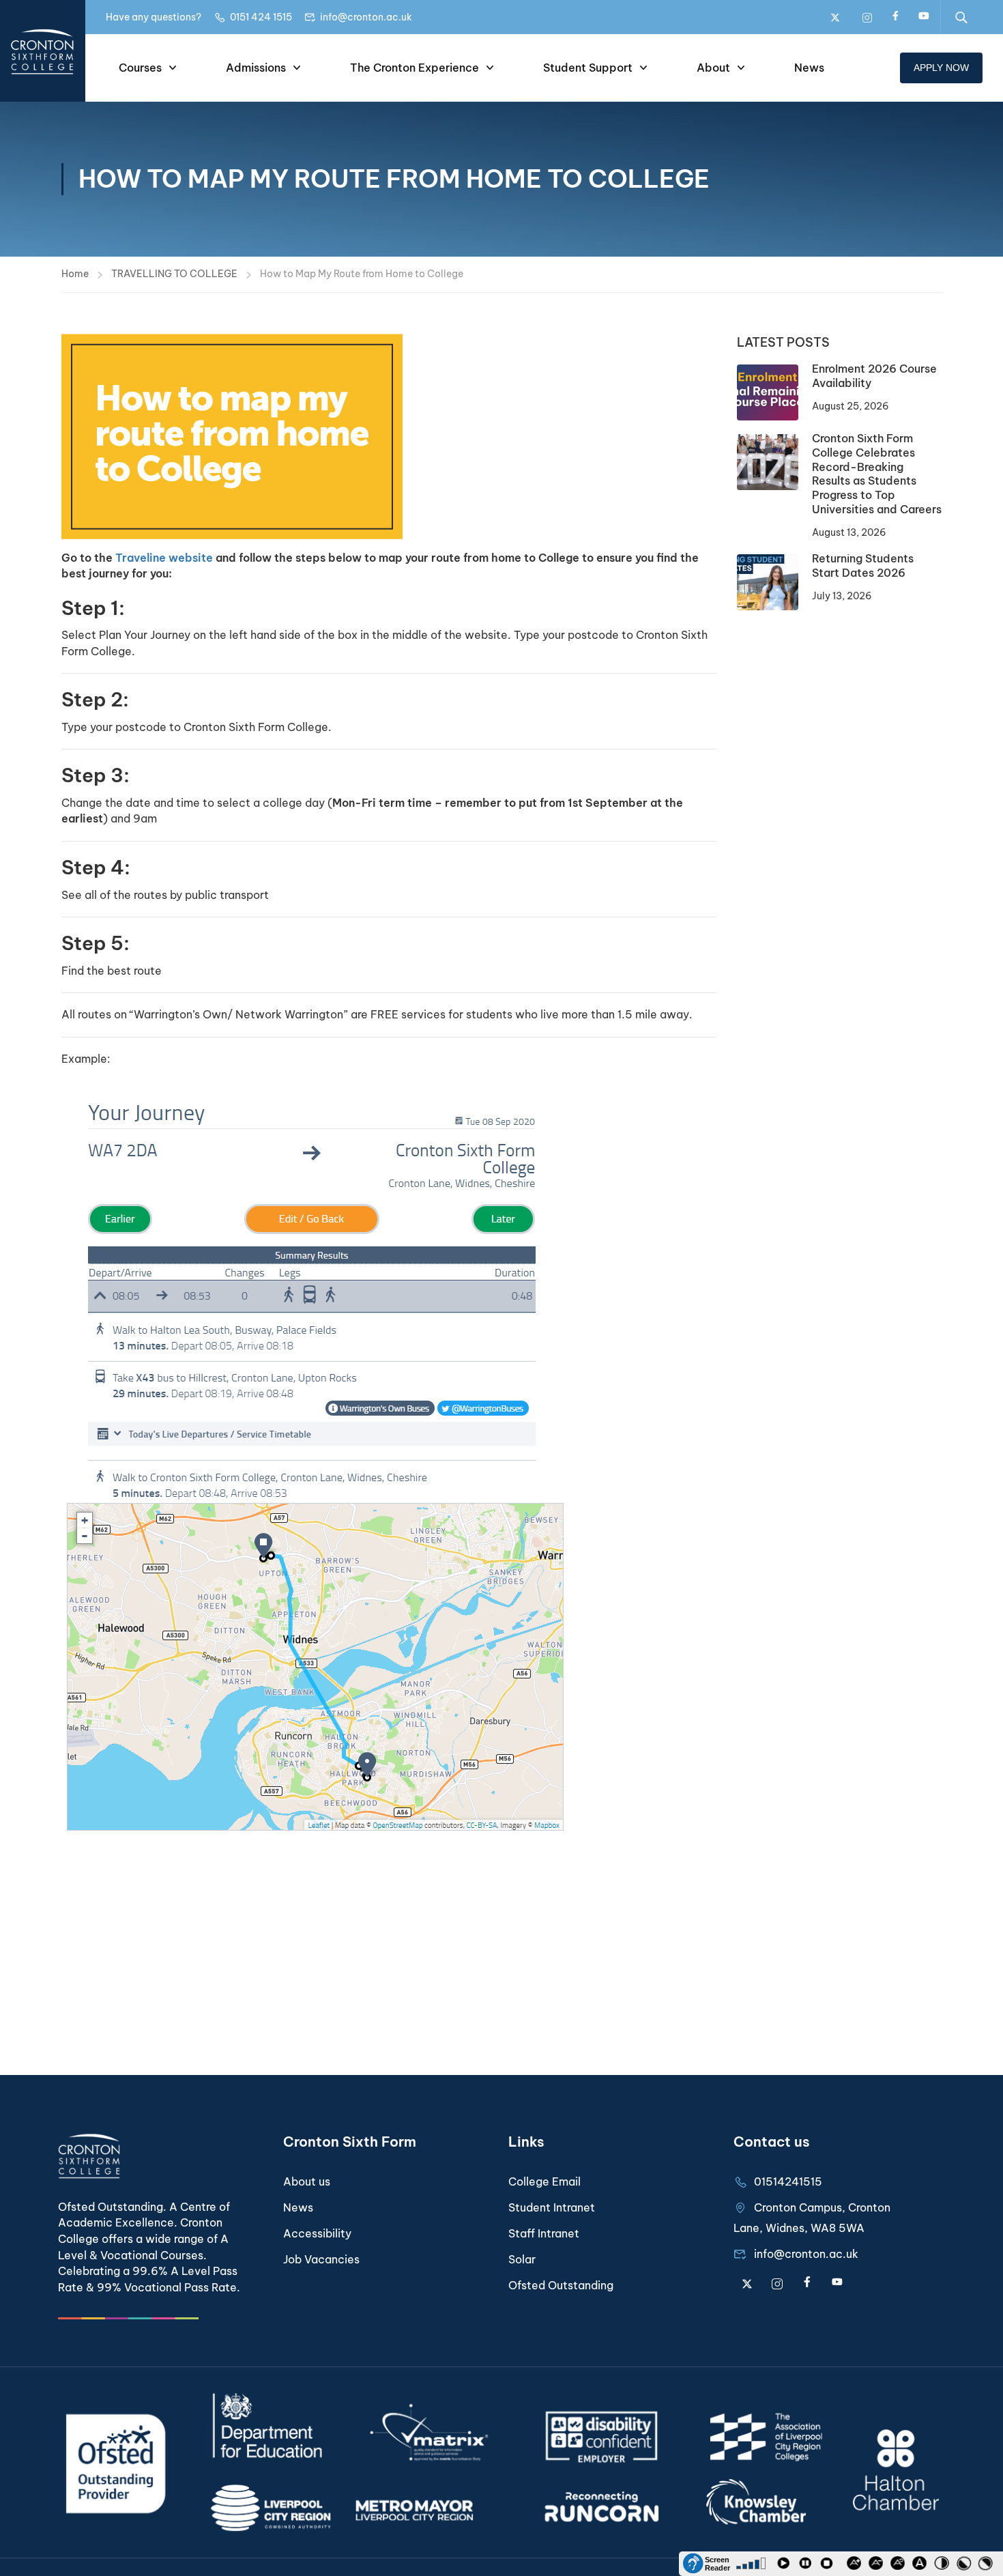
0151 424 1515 (261, 17)
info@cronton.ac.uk (366, 17)
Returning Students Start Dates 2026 (863, 566)
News (809, 68)
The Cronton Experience (415, 68)
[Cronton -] (43, 51)
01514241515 (788, 2181)
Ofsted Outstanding (561, 2285)
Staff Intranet (544, 2233)
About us (307, 2181)
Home (75, 274)
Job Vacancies (321, 2259)
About (713, 68)
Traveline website (164, 558)
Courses (140, 68)
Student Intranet (552, 2207)
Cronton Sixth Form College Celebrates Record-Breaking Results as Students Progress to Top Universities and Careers (877, 474)
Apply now (941, 68)
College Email (544, 2181)
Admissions (256, 68)
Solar (522, 2259)
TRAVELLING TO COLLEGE (174, 274)
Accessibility (317, 2233)
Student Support (588, 68)
